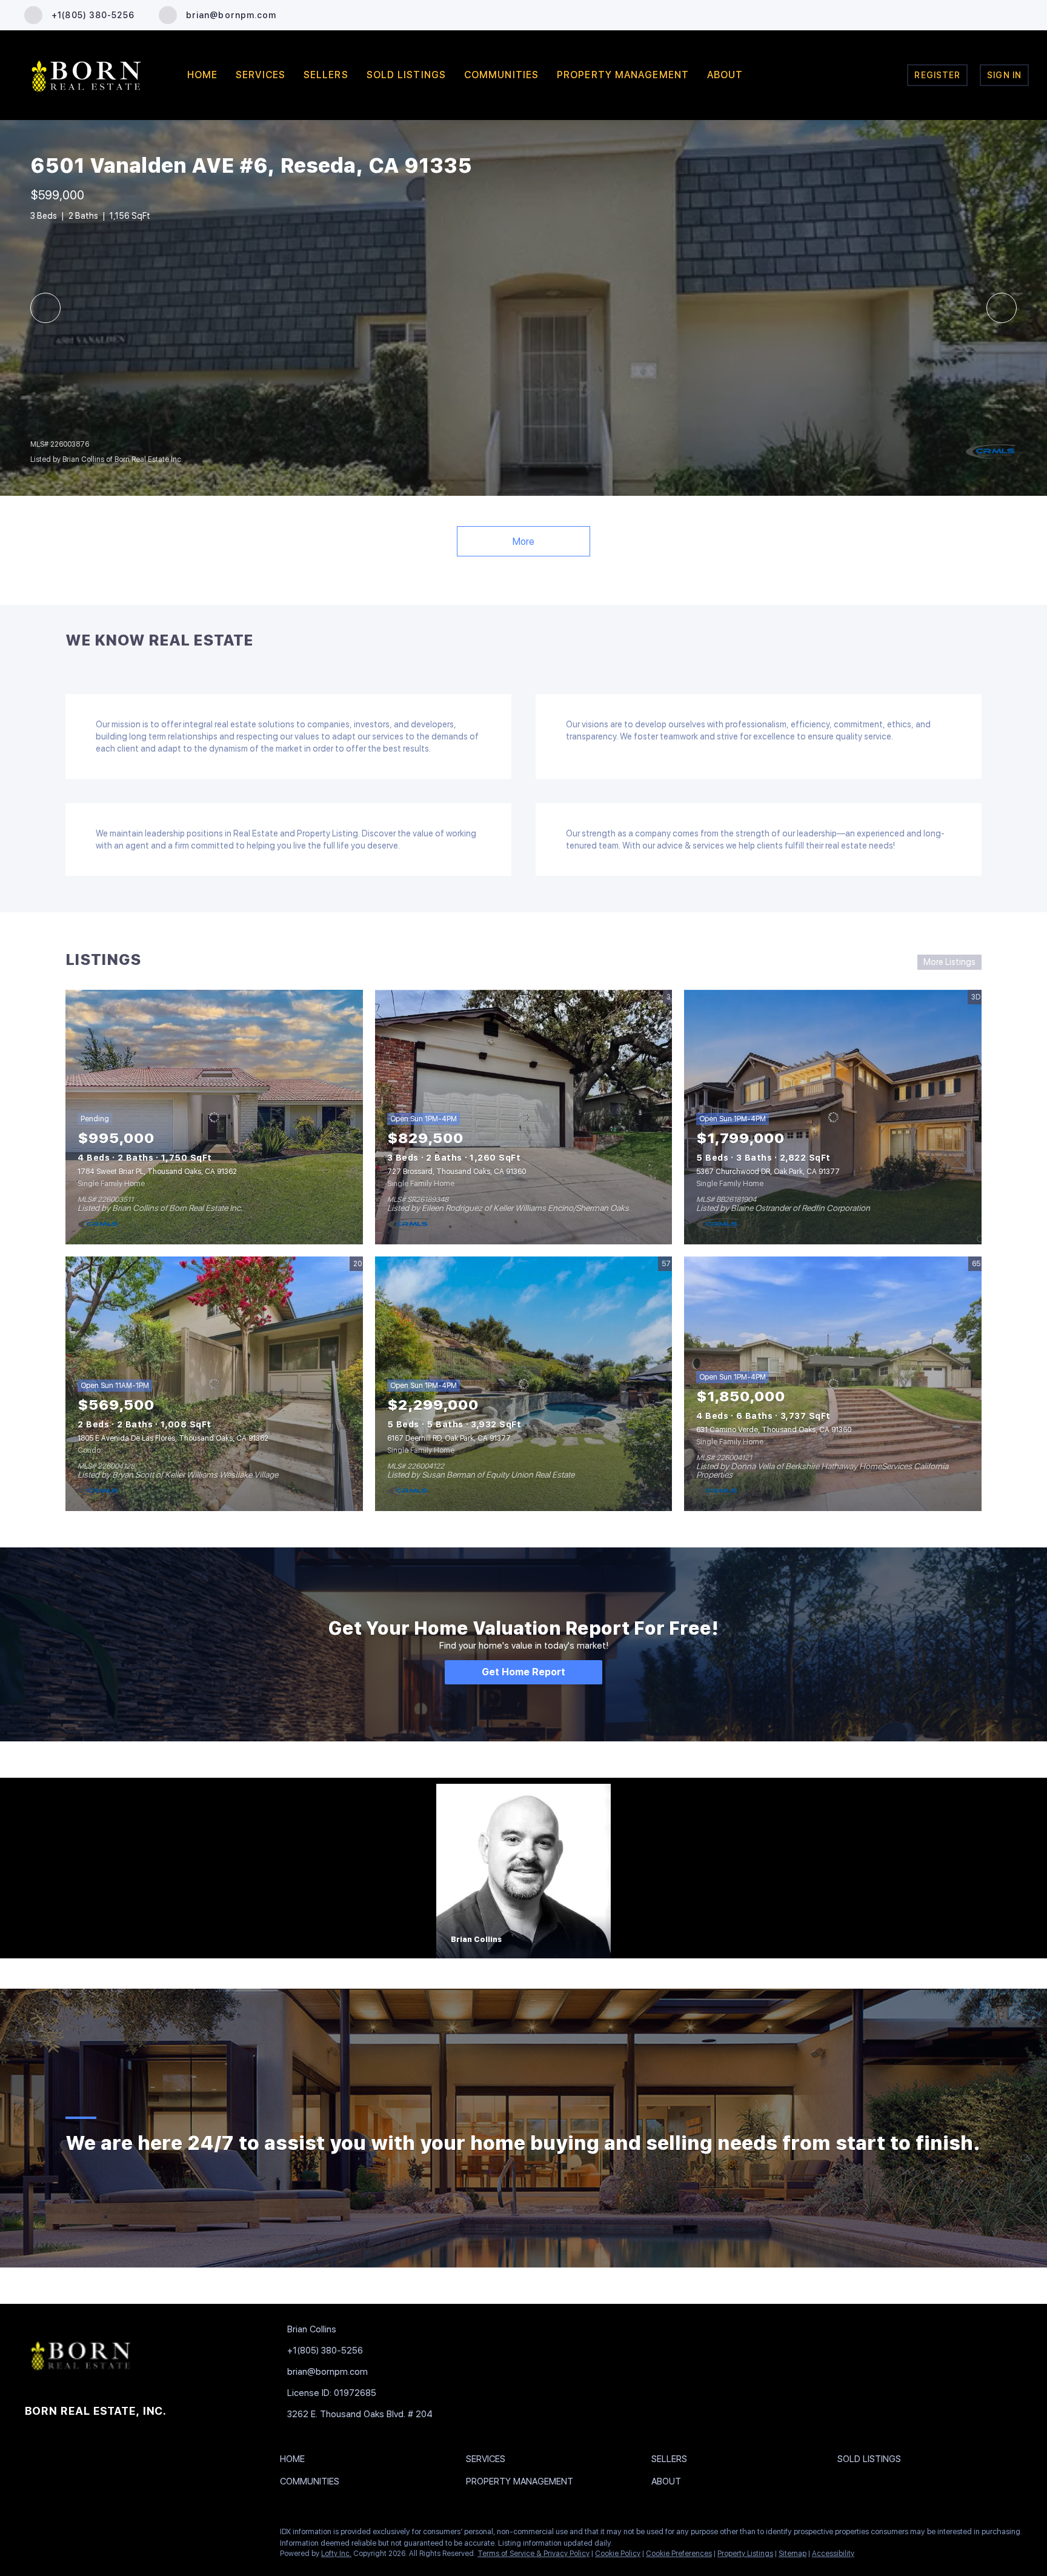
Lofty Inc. (336, 2554)
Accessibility (833, 2554)
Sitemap (793, 2554)
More (523, 542)
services (261, 75)
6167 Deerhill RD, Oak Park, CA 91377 (449, 1438)
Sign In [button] (1004, 75)
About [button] (725, 75)
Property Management (623, 75)
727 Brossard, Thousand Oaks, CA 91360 (457, 1172)
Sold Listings (406, 75)
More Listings (949, 962)
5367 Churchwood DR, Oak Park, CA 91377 (768, 1172)
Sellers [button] (326, 75)
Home (202, 75)
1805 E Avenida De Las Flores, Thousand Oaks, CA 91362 (173, 1438)
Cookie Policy (618, 2554)
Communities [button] (501, 75)
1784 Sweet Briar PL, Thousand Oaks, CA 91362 (157, 1172)
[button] (295, 2461)
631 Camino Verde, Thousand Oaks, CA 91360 (774, 1430)
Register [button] (937, 75)
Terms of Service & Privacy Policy (533, 2554)
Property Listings (745, 2554)
